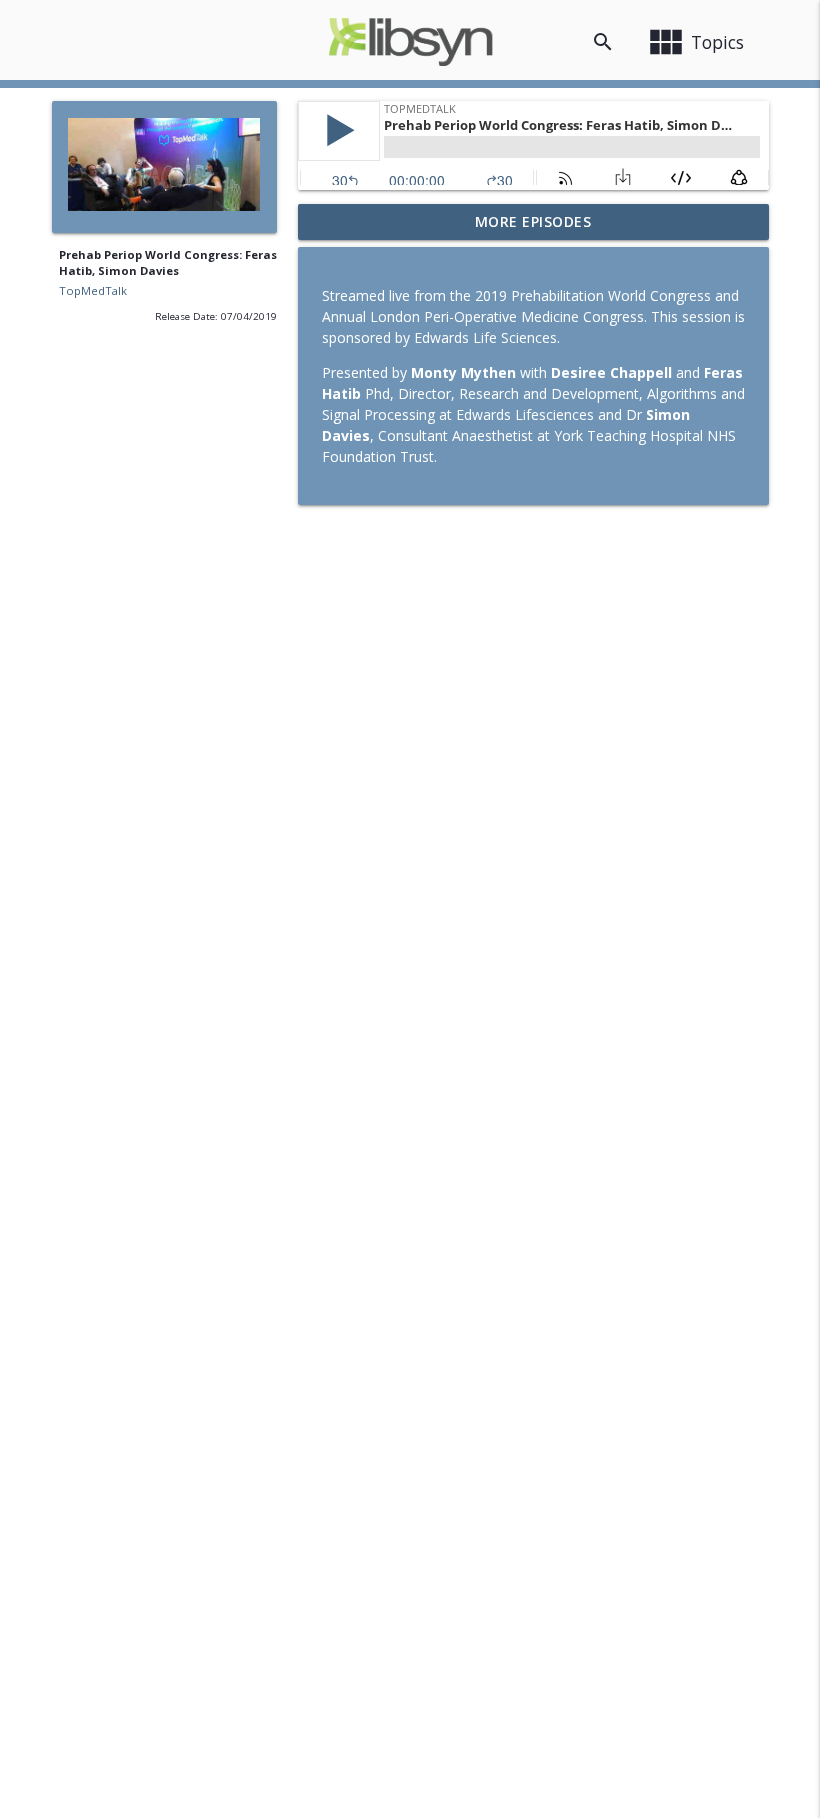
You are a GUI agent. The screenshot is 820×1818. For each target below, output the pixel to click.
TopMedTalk (93, 290)
